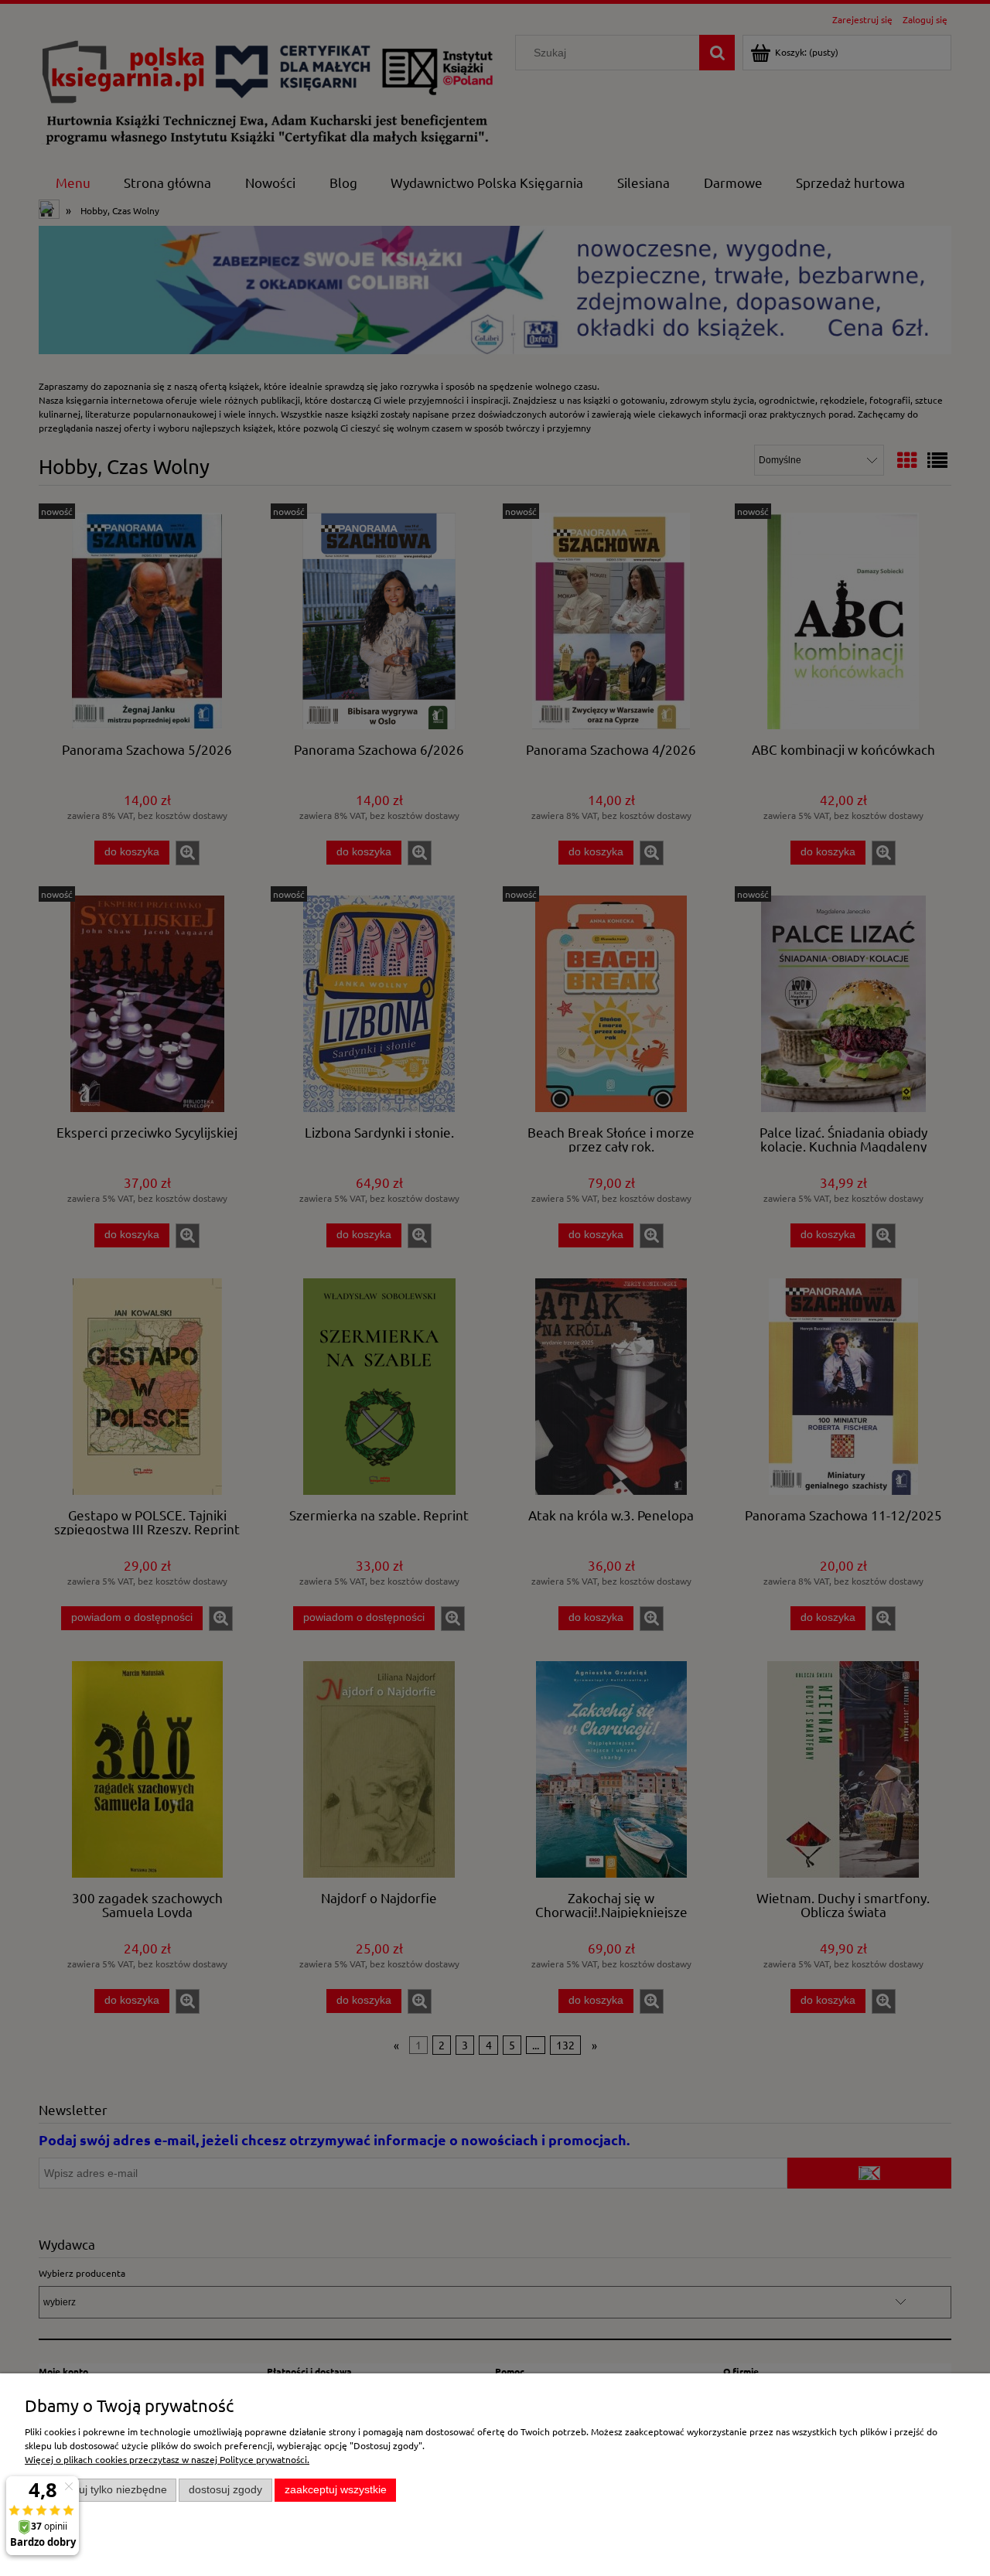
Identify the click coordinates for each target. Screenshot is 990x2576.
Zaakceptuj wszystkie (336, 2490)
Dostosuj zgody (225, 2490)
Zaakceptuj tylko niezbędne (101, 2490)
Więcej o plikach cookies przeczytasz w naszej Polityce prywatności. (167, 2459)
